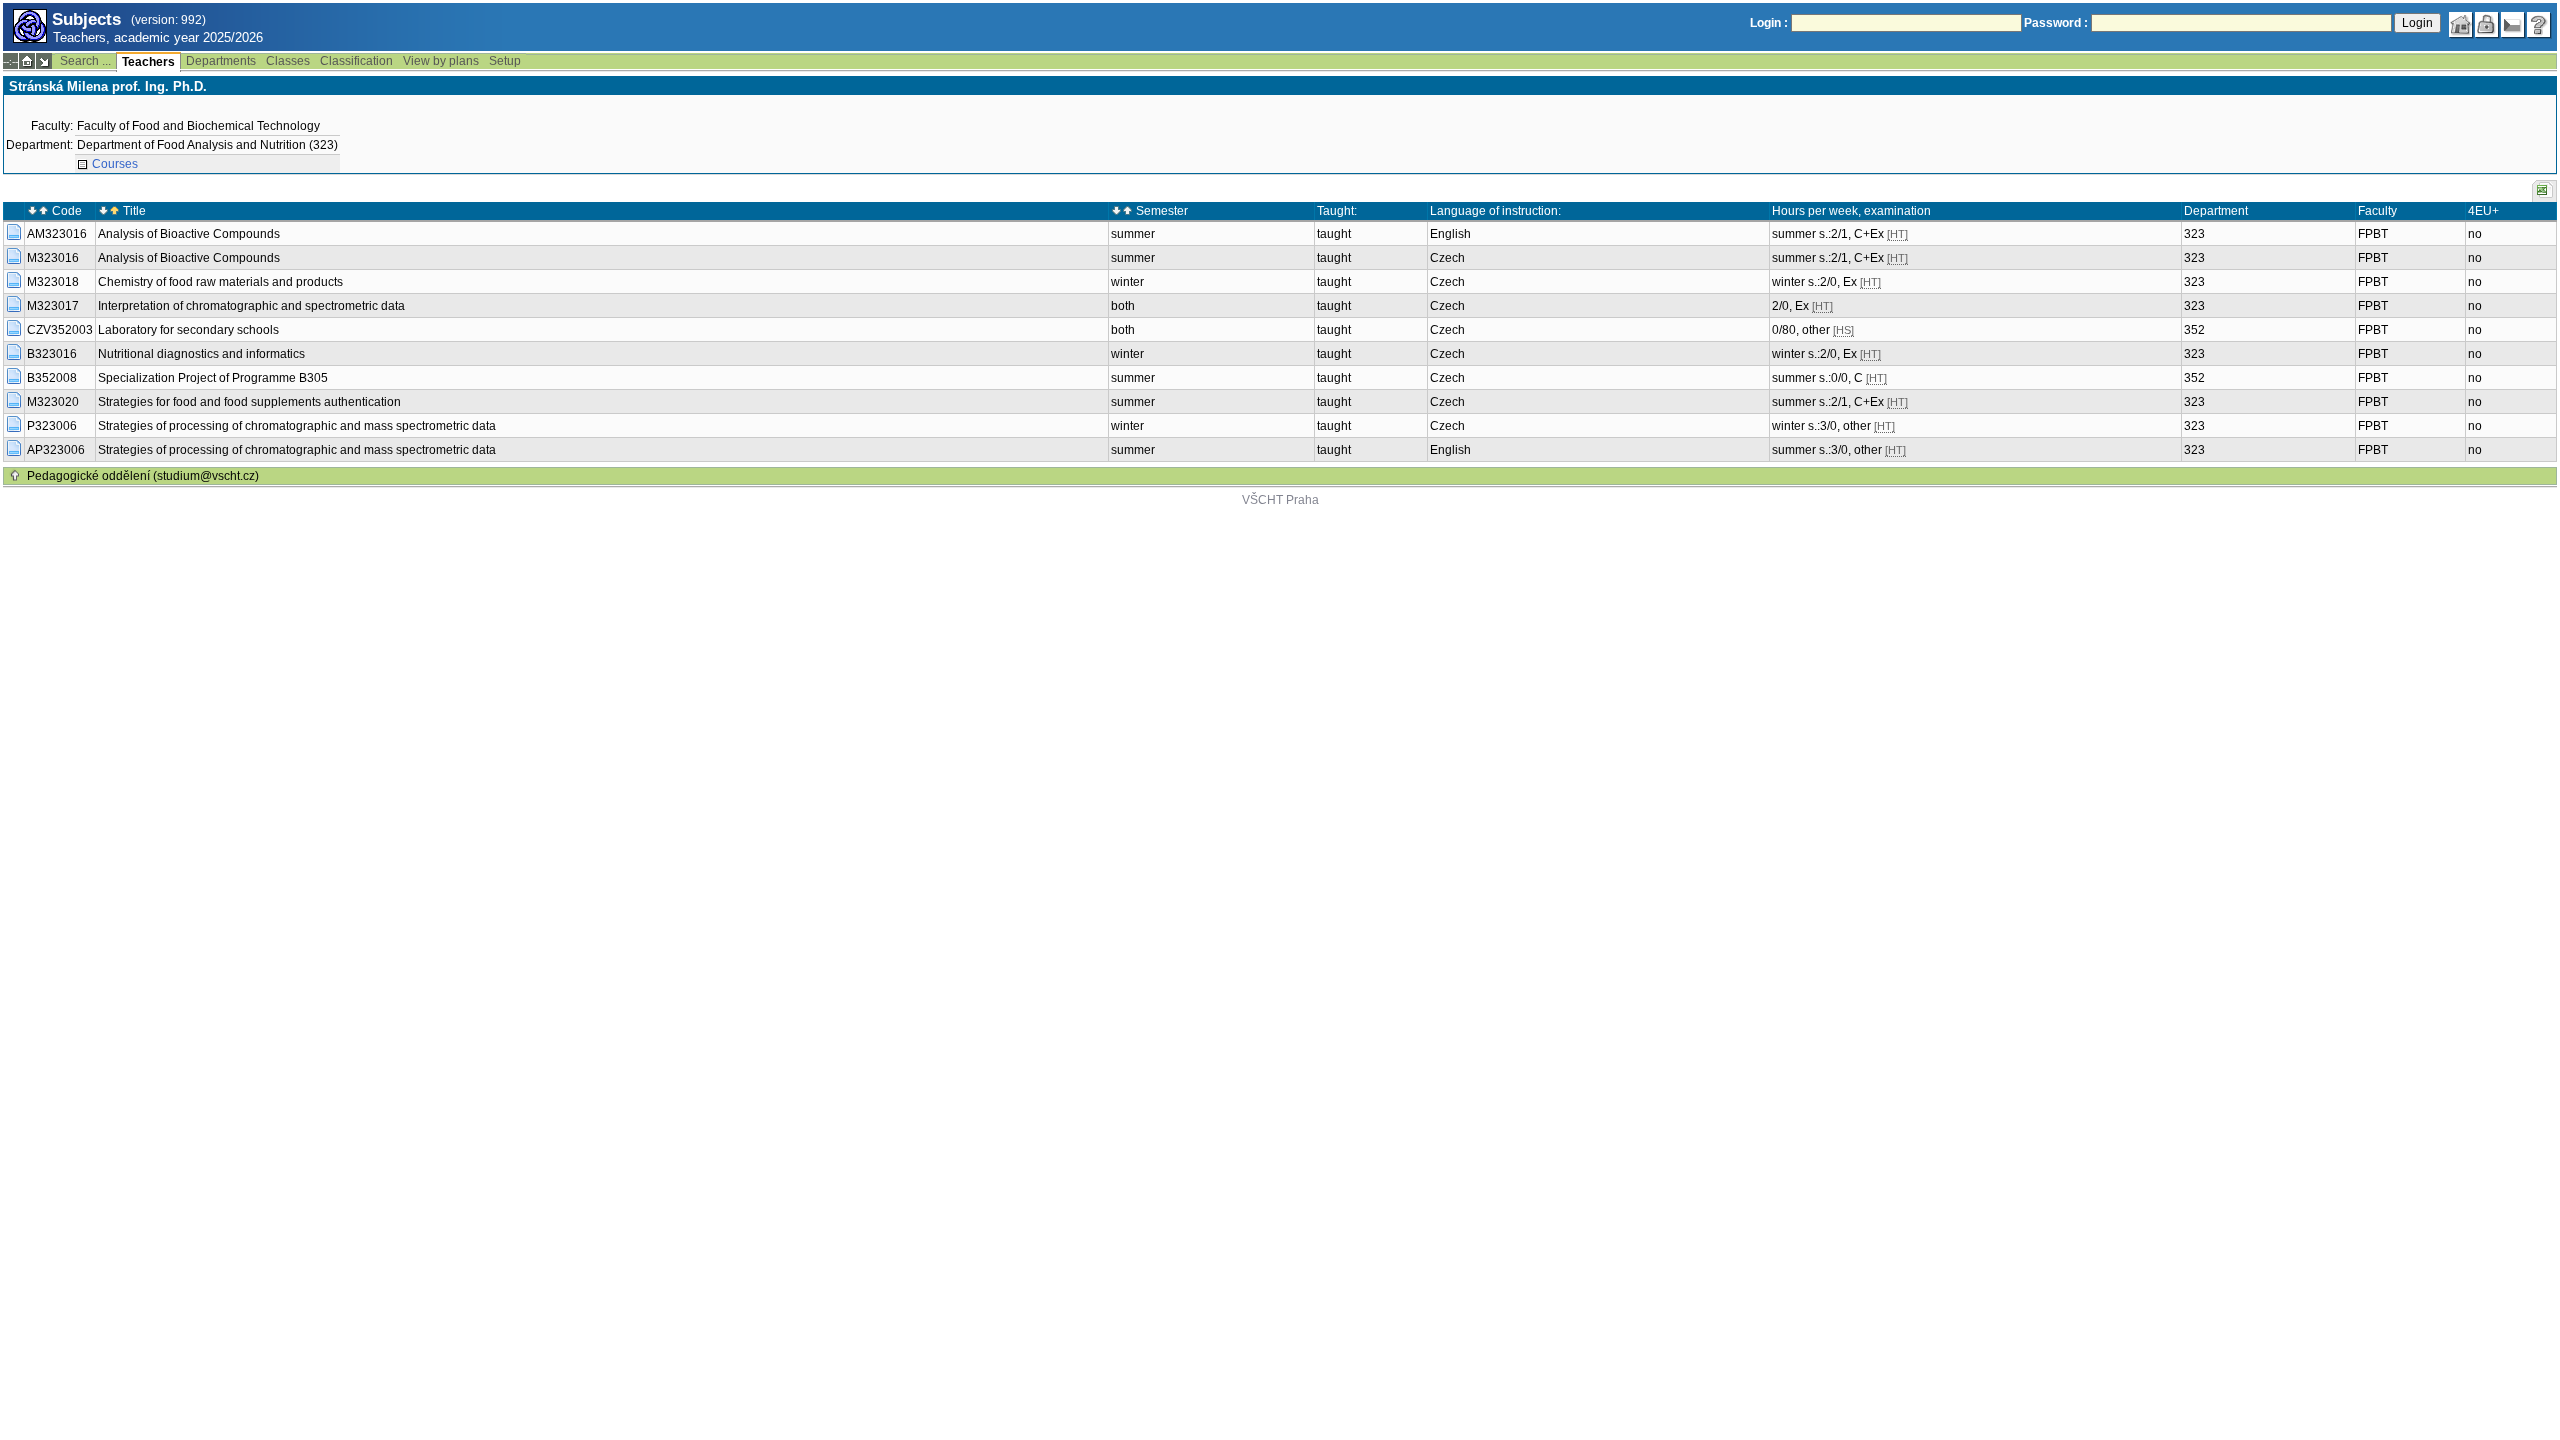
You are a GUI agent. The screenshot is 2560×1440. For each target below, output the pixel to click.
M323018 (53, 282)
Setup (505, 61)
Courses (115, 164)
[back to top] (15, 476)
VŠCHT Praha (1280, 500)
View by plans (441, 61)
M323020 (53, 402)
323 (2194, 234)
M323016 (53, 258)
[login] (2487, 25)
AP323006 (56, 450)
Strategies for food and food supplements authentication (249, 402)
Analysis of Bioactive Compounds (189, 234)
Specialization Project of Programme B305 (213, 378)
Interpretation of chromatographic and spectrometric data (251, 306)
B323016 (52, 354)
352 (2194, 330)
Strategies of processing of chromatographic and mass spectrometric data (297, 426)
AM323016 (57, 234)
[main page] (2461, 25)
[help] (2539, 25)
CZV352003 (60, 330)
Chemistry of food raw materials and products (220, 282)
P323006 (52, 426)
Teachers (148, 62)
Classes (288, 61)
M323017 (53, 306)
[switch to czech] (2513, 25)
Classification (356, 61)
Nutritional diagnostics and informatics (201, 354)
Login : (1769, 23)
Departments (221, 61)
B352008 (52, 378)
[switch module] (44, 61)
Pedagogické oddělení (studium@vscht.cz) (143, 476)
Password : (2056, 23)
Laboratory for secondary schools (188, 330)
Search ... (85, 61)
